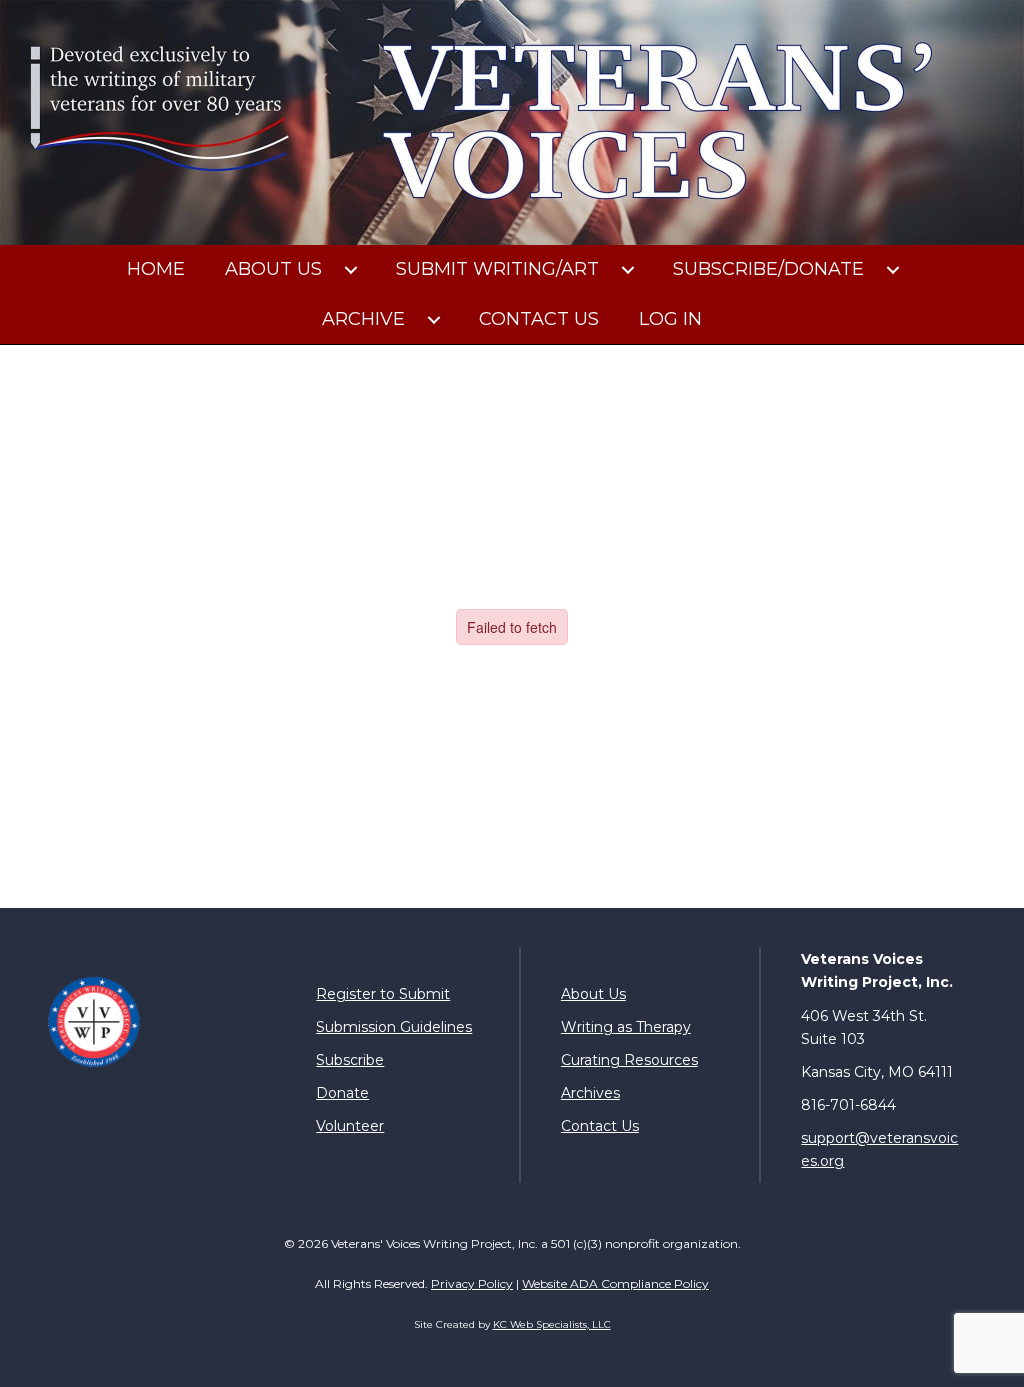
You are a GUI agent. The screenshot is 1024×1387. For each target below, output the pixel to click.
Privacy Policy (472, 1283)
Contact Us (600, 1126)
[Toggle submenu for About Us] (351, 270)
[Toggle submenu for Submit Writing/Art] (628, 270)
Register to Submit (383, 994)
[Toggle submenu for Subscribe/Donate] (893, 270)
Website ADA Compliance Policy (615, 1283)
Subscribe (350, 1060)
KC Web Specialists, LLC (552, 1324)
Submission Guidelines (394, 1027)
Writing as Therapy (626, 1027)
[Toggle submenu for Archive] (434, 320)
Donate (342, 1093)
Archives (590, 1093)
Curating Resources (629, 1060)
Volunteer (350, 1126)
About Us (593, 994)
